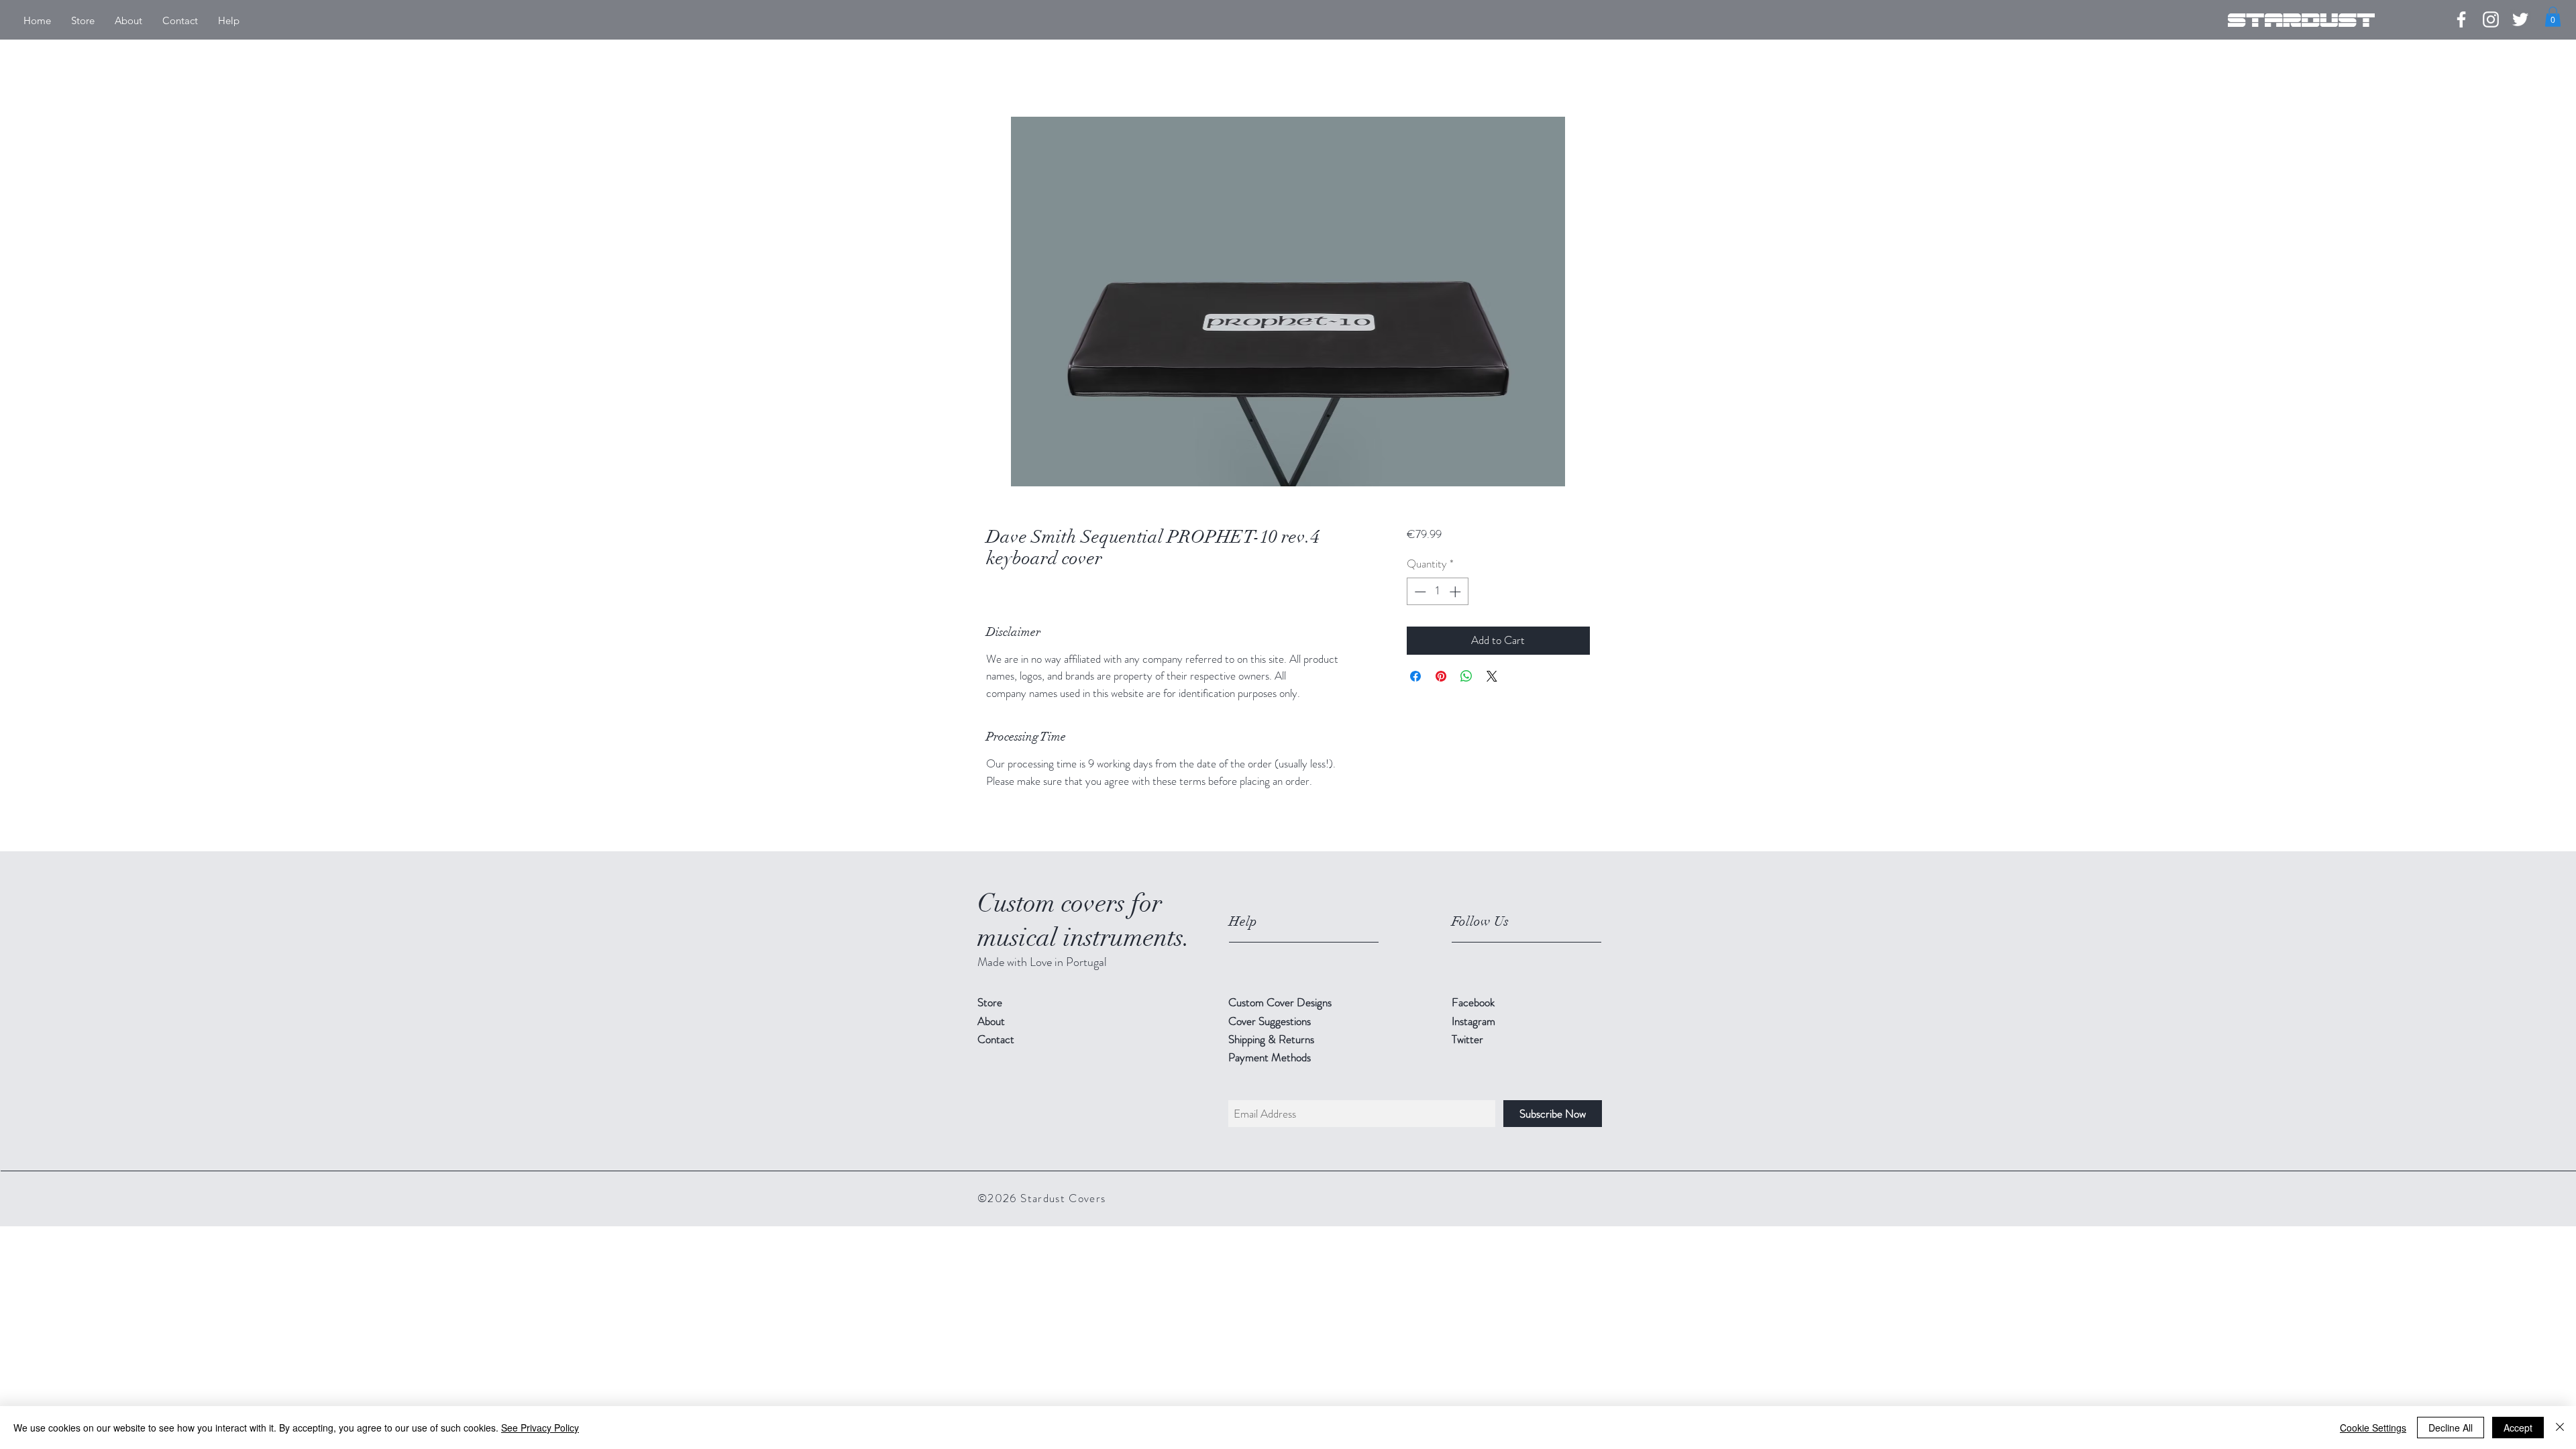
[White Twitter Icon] (2520, 19)
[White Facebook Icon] (2461, 19)
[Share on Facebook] (1415, 676)
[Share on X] (1492, 676)
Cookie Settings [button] (2373, 1428)
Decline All (2451, 1428)
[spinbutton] (1437, 592)
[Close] (2560, 1428)
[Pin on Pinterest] (1441, 676)
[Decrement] (1419, 592)
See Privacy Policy (540, 1428)
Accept (2518, 1428)
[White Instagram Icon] (2491, 19)
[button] (2553, 17)
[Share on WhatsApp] (1466, 676)
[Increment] (1456, 592)
